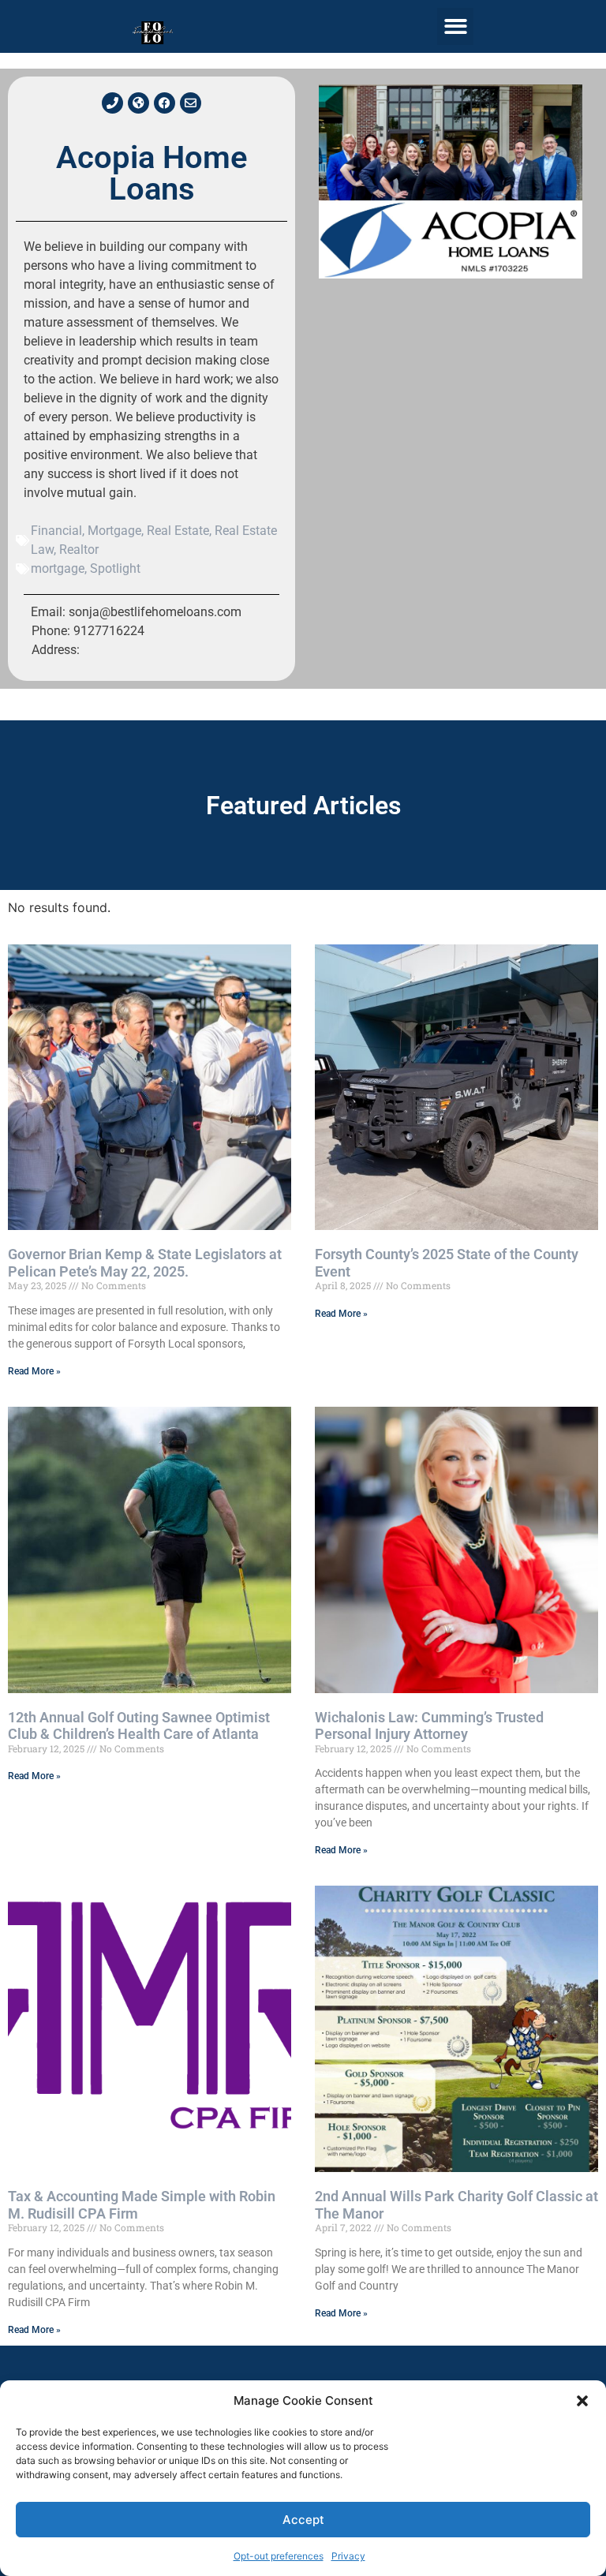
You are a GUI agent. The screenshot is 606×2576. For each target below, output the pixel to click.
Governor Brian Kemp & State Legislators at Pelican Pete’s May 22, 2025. (145, 1263)
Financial (56, 531)
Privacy (348, 2556)
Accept (303, 2520)
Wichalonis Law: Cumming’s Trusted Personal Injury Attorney (429, 1726)
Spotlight (115, 568)
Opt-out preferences (279, 2556)
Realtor (79, 550)
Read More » (34, 1371)
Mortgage (114, 531)
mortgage (58, 568)
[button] (582, 2401)
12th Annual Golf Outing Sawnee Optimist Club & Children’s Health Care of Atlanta (139, 1726)
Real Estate (178, 531)
